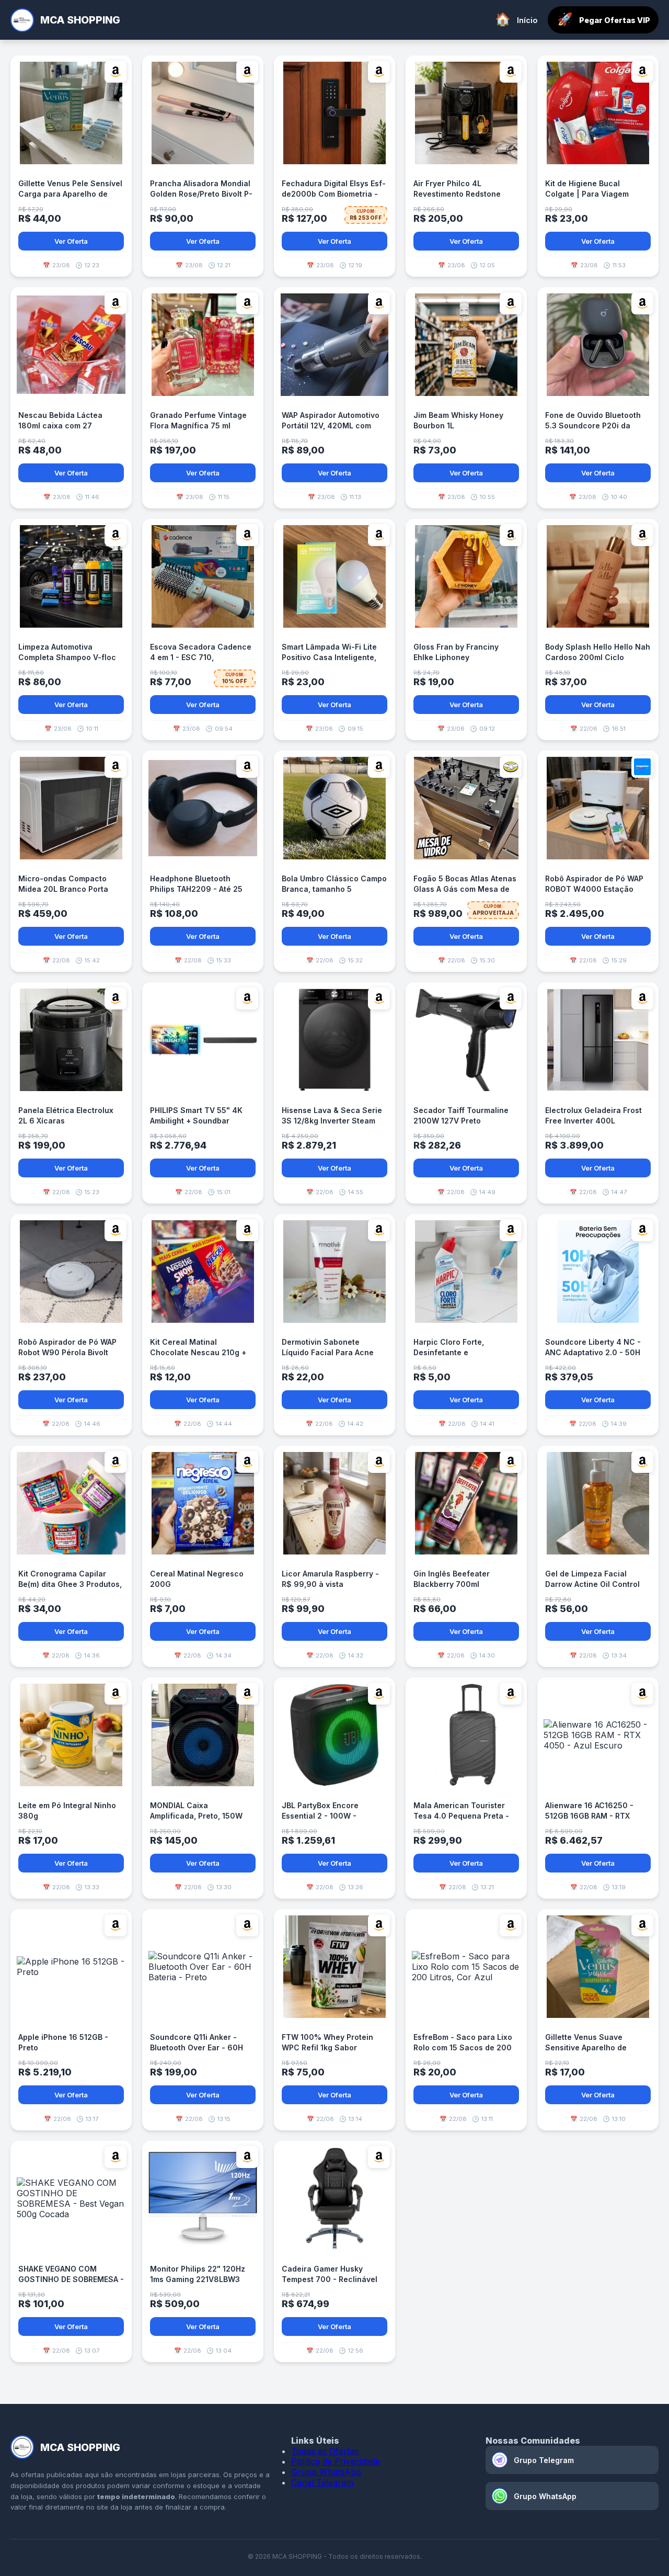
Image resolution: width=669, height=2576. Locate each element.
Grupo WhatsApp (326, 2472)
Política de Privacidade (336, 2461)
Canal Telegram (322, 2482)
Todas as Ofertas (325, 2451)
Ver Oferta (71, 241)
